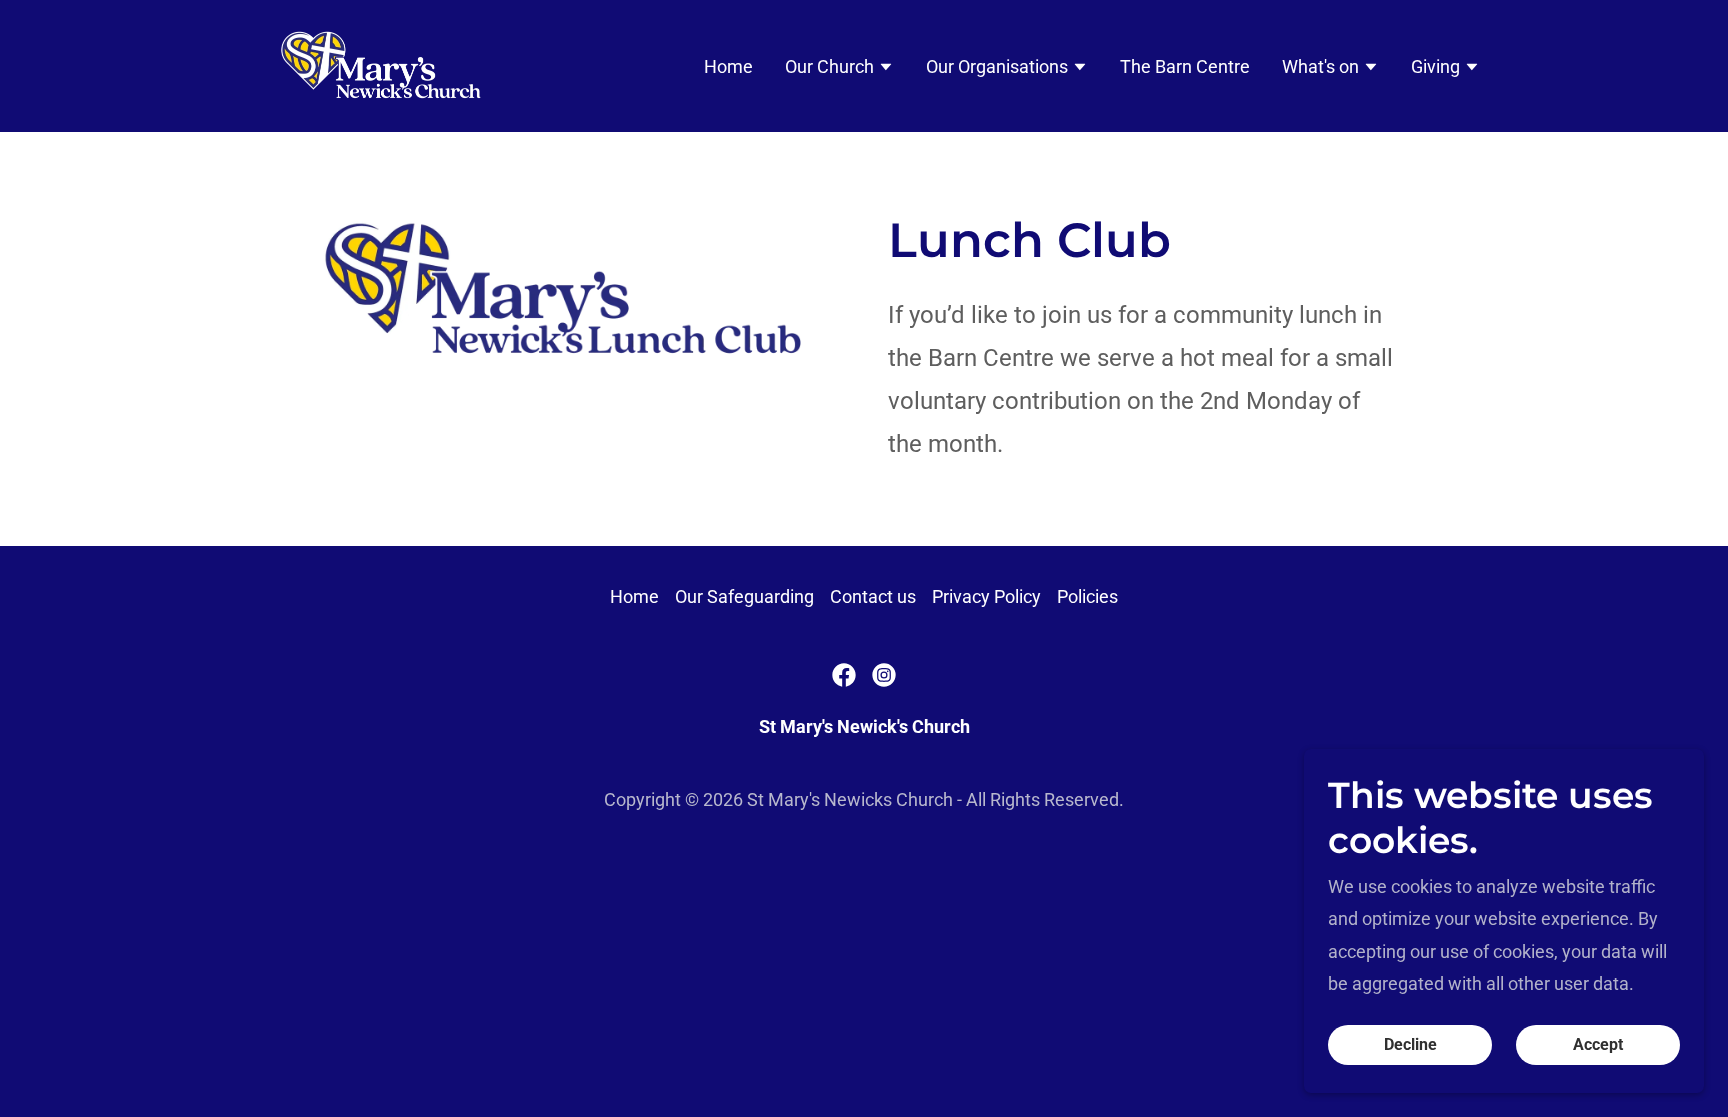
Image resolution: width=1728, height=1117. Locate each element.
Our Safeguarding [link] (744, 596)
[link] (382, 64)
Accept (1598, 1045)
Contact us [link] (873, 596)
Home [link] (728, 66)
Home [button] (634, 596)
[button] (839, 69)
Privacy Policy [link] (986, 596)
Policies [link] (1087, 596)
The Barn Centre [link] (1185, 66)
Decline (1410, 1045)
